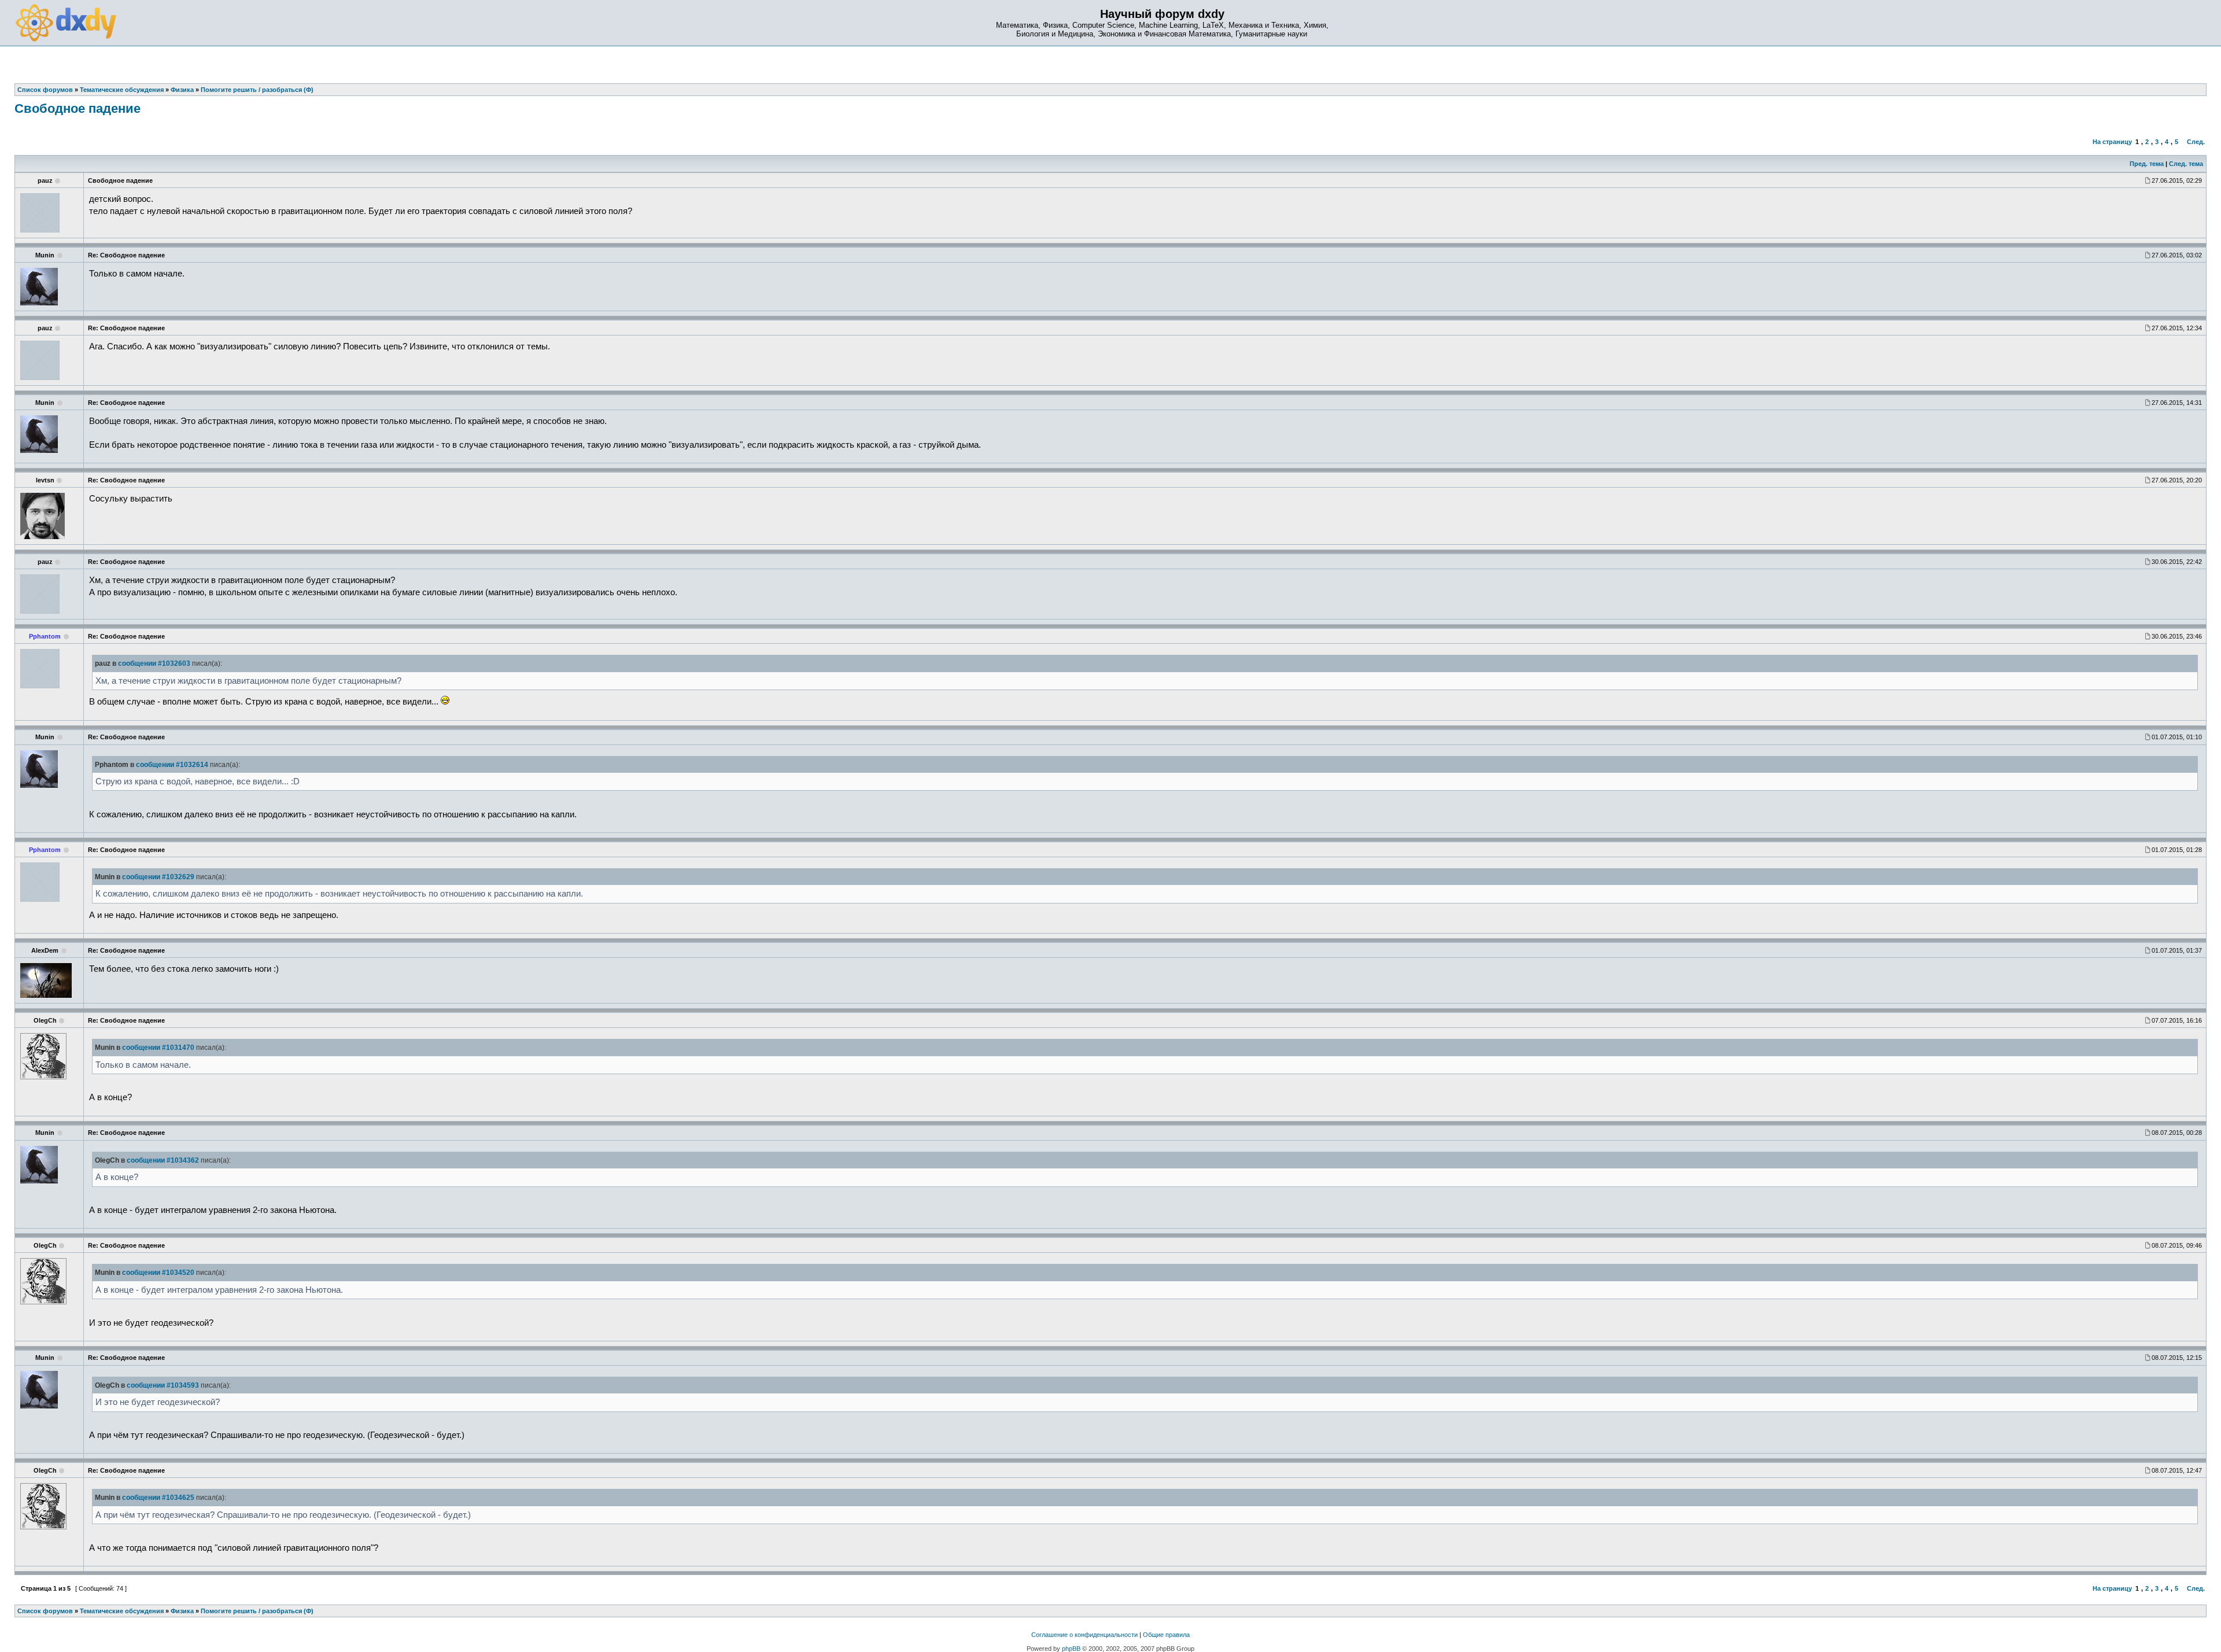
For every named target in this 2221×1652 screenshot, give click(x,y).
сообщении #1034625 (158, 1498)
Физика (182, 1611)
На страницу (2112, 142)
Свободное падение (78, 108)
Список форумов (45, 1611)
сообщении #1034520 (158, 1273)
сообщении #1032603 (154, 663)
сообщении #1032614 (172, 765)
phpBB (1071, 1649)
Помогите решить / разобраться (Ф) (257, 1611)
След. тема (2186, 164)
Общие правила (1166, 1635)
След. (2196, 142)
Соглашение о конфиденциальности (1084, 1635)
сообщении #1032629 (158, 877)
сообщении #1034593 (163, 1385)
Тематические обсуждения (122, 1611)
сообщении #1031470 (158, 1048)
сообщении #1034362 (163, 1160)
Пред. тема (2147, 164)
